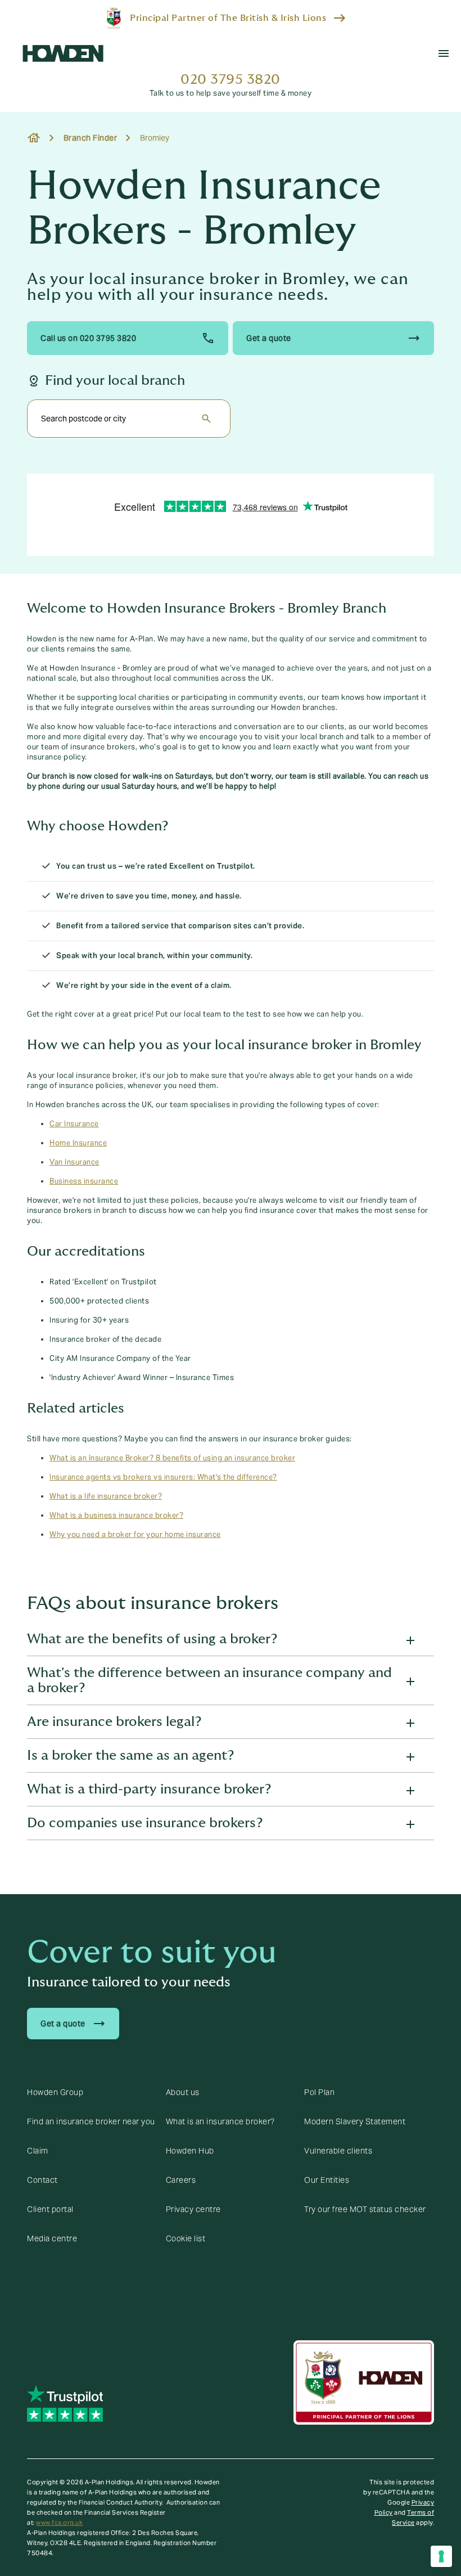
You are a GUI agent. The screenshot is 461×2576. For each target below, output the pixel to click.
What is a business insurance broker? (116, 1516)
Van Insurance (74, 1162)
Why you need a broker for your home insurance (135, 1535)
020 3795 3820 (231, 80)
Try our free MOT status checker (365, 2209)
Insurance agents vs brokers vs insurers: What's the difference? (163, 1477)
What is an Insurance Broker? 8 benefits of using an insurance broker (172, 1458)
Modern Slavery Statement (355, 2121)
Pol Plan (319, 2092)
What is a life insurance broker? (106, 1496)
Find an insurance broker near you (91, 2121)
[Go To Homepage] (63, 53)
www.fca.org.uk (59, 2523)
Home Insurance (78, 1143)
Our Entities (327, 2180)
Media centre (52, 2238)
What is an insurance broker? (220, 2121)
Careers (181, 2180)
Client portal (50, 2209)
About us (183, 2092)
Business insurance (84, 1181)
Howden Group (55, 2092)
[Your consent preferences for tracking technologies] (441, 2556)
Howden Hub (190, 2151)
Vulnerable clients (338, 2151)
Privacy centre (193, 2209)
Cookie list (186, 2238)
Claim (38, 2151)
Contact (42, 2180)
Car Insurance (74, 1124)
